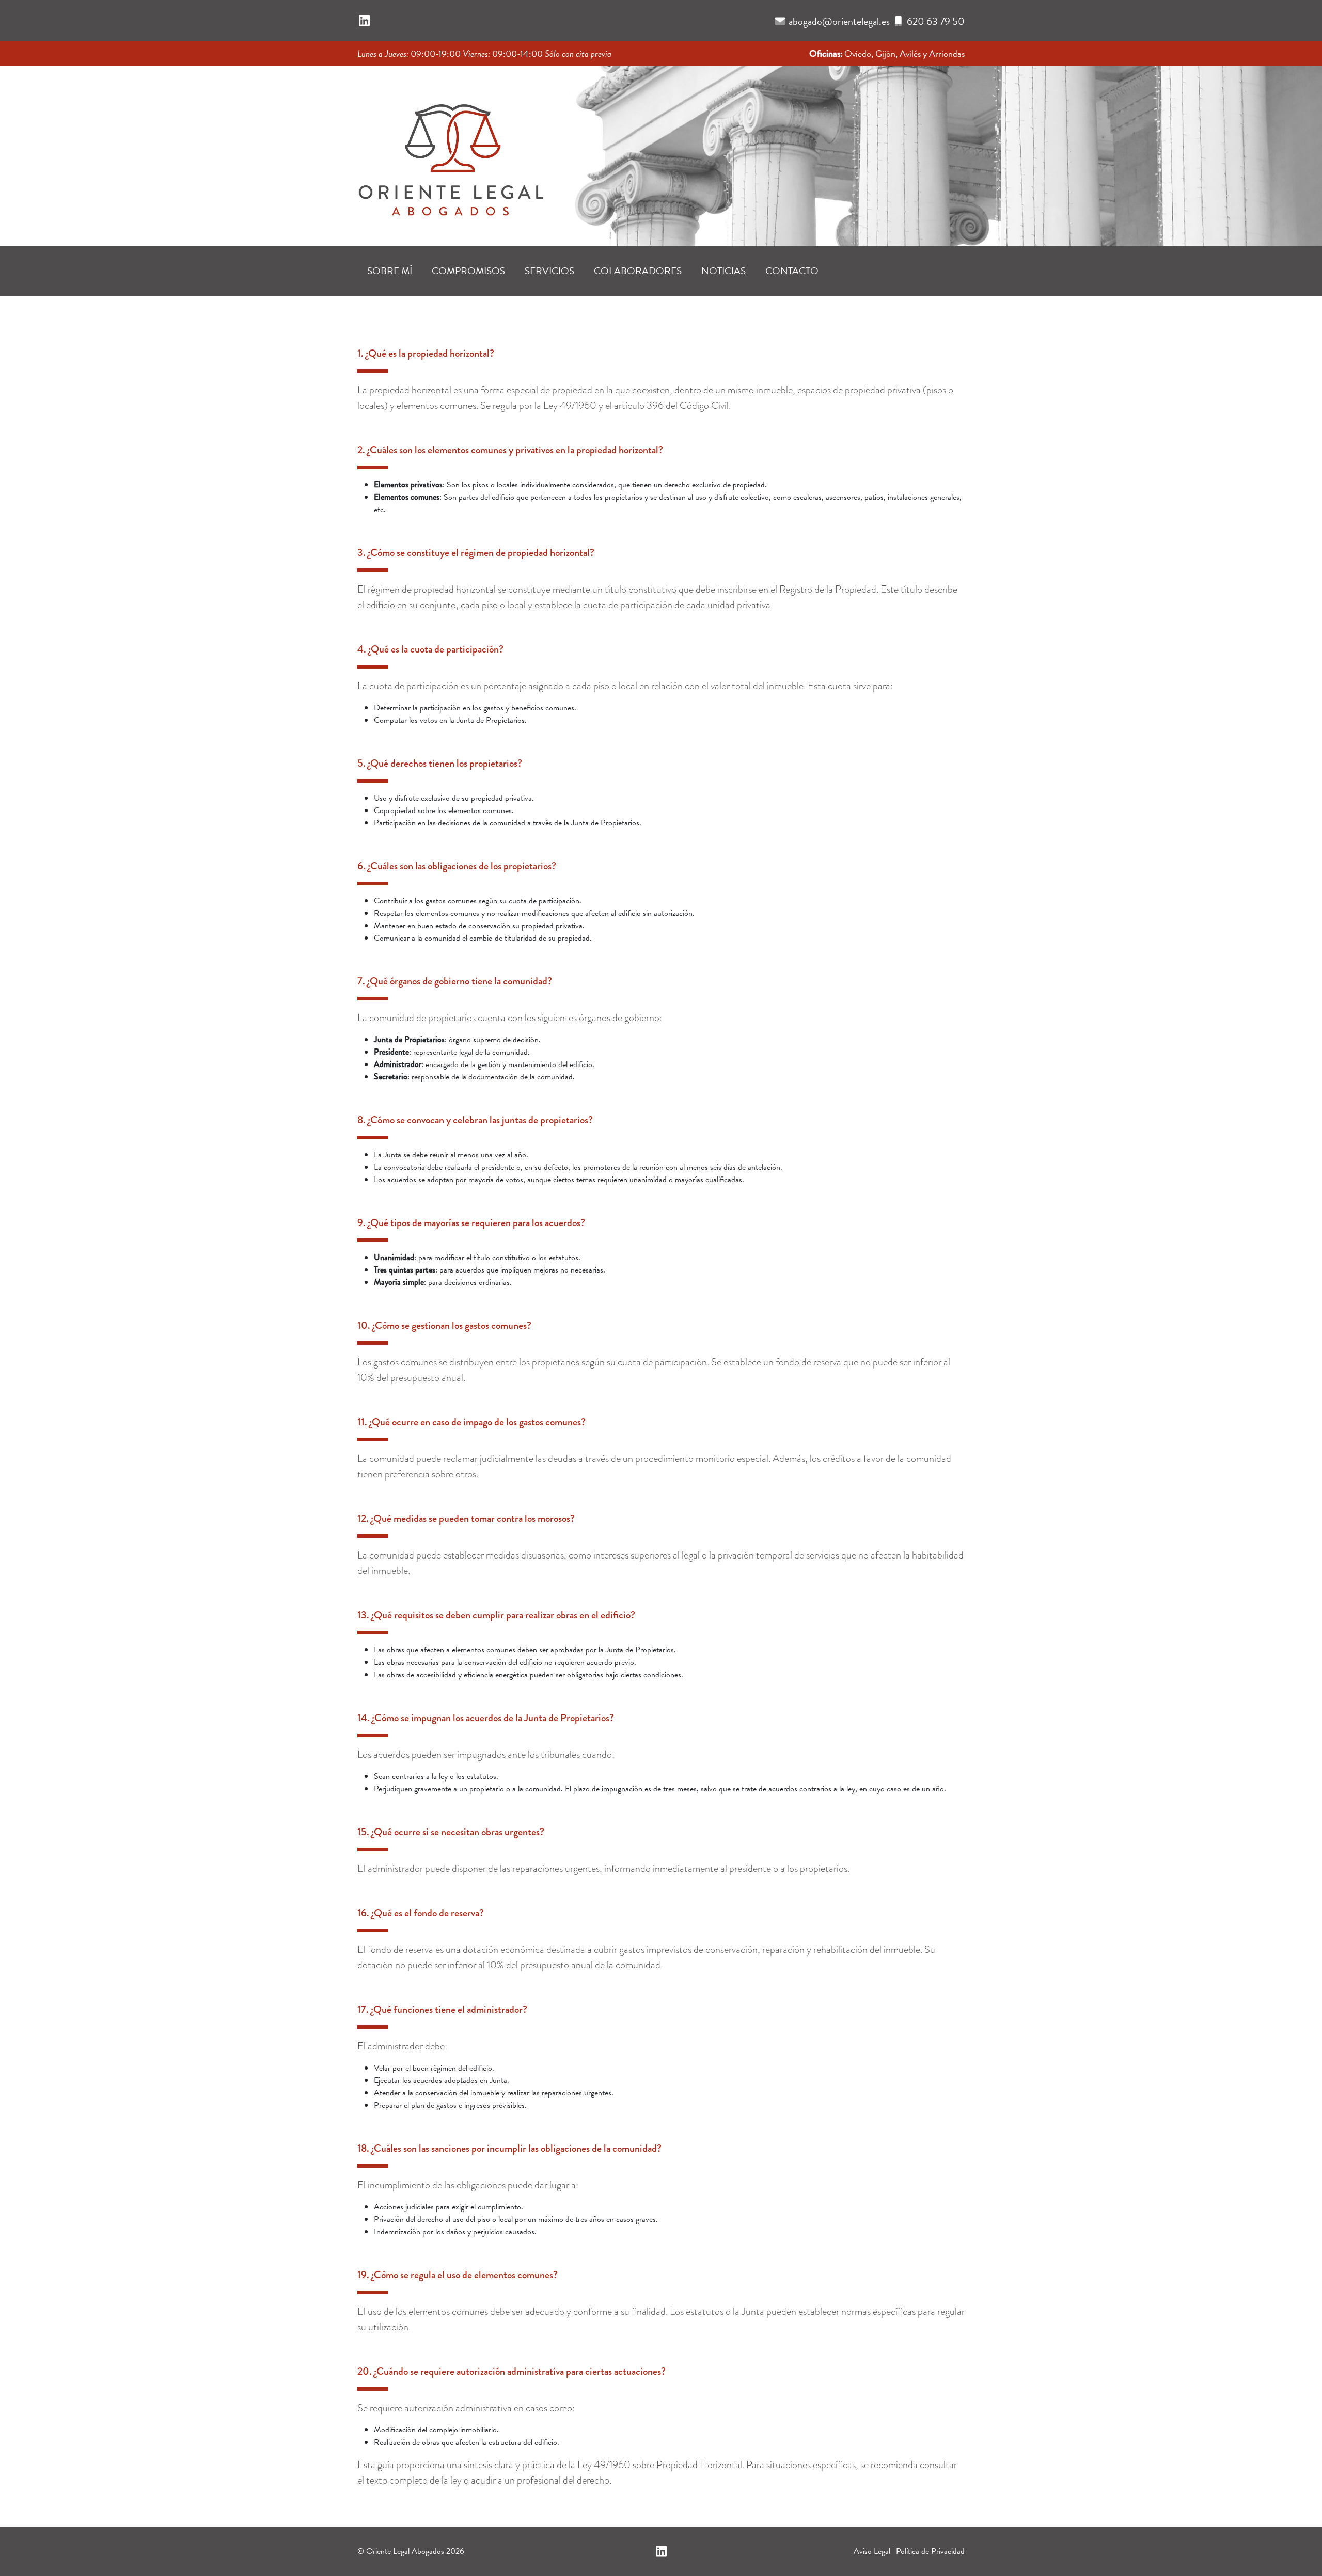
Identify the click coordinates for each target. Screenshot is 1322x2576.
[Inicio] (450, 153)
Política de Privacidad (930, 2551)
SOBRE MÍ (390, 271)
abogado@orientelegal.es (839, 21)
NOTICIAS (723, 271)
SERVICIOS (549, 271)
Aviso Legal (872, 2551)
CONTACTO (792, 271)
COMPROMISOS (468, 271)
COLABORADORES (638, 271)
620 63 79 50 (936, 21)
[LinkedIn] (364, 21)
